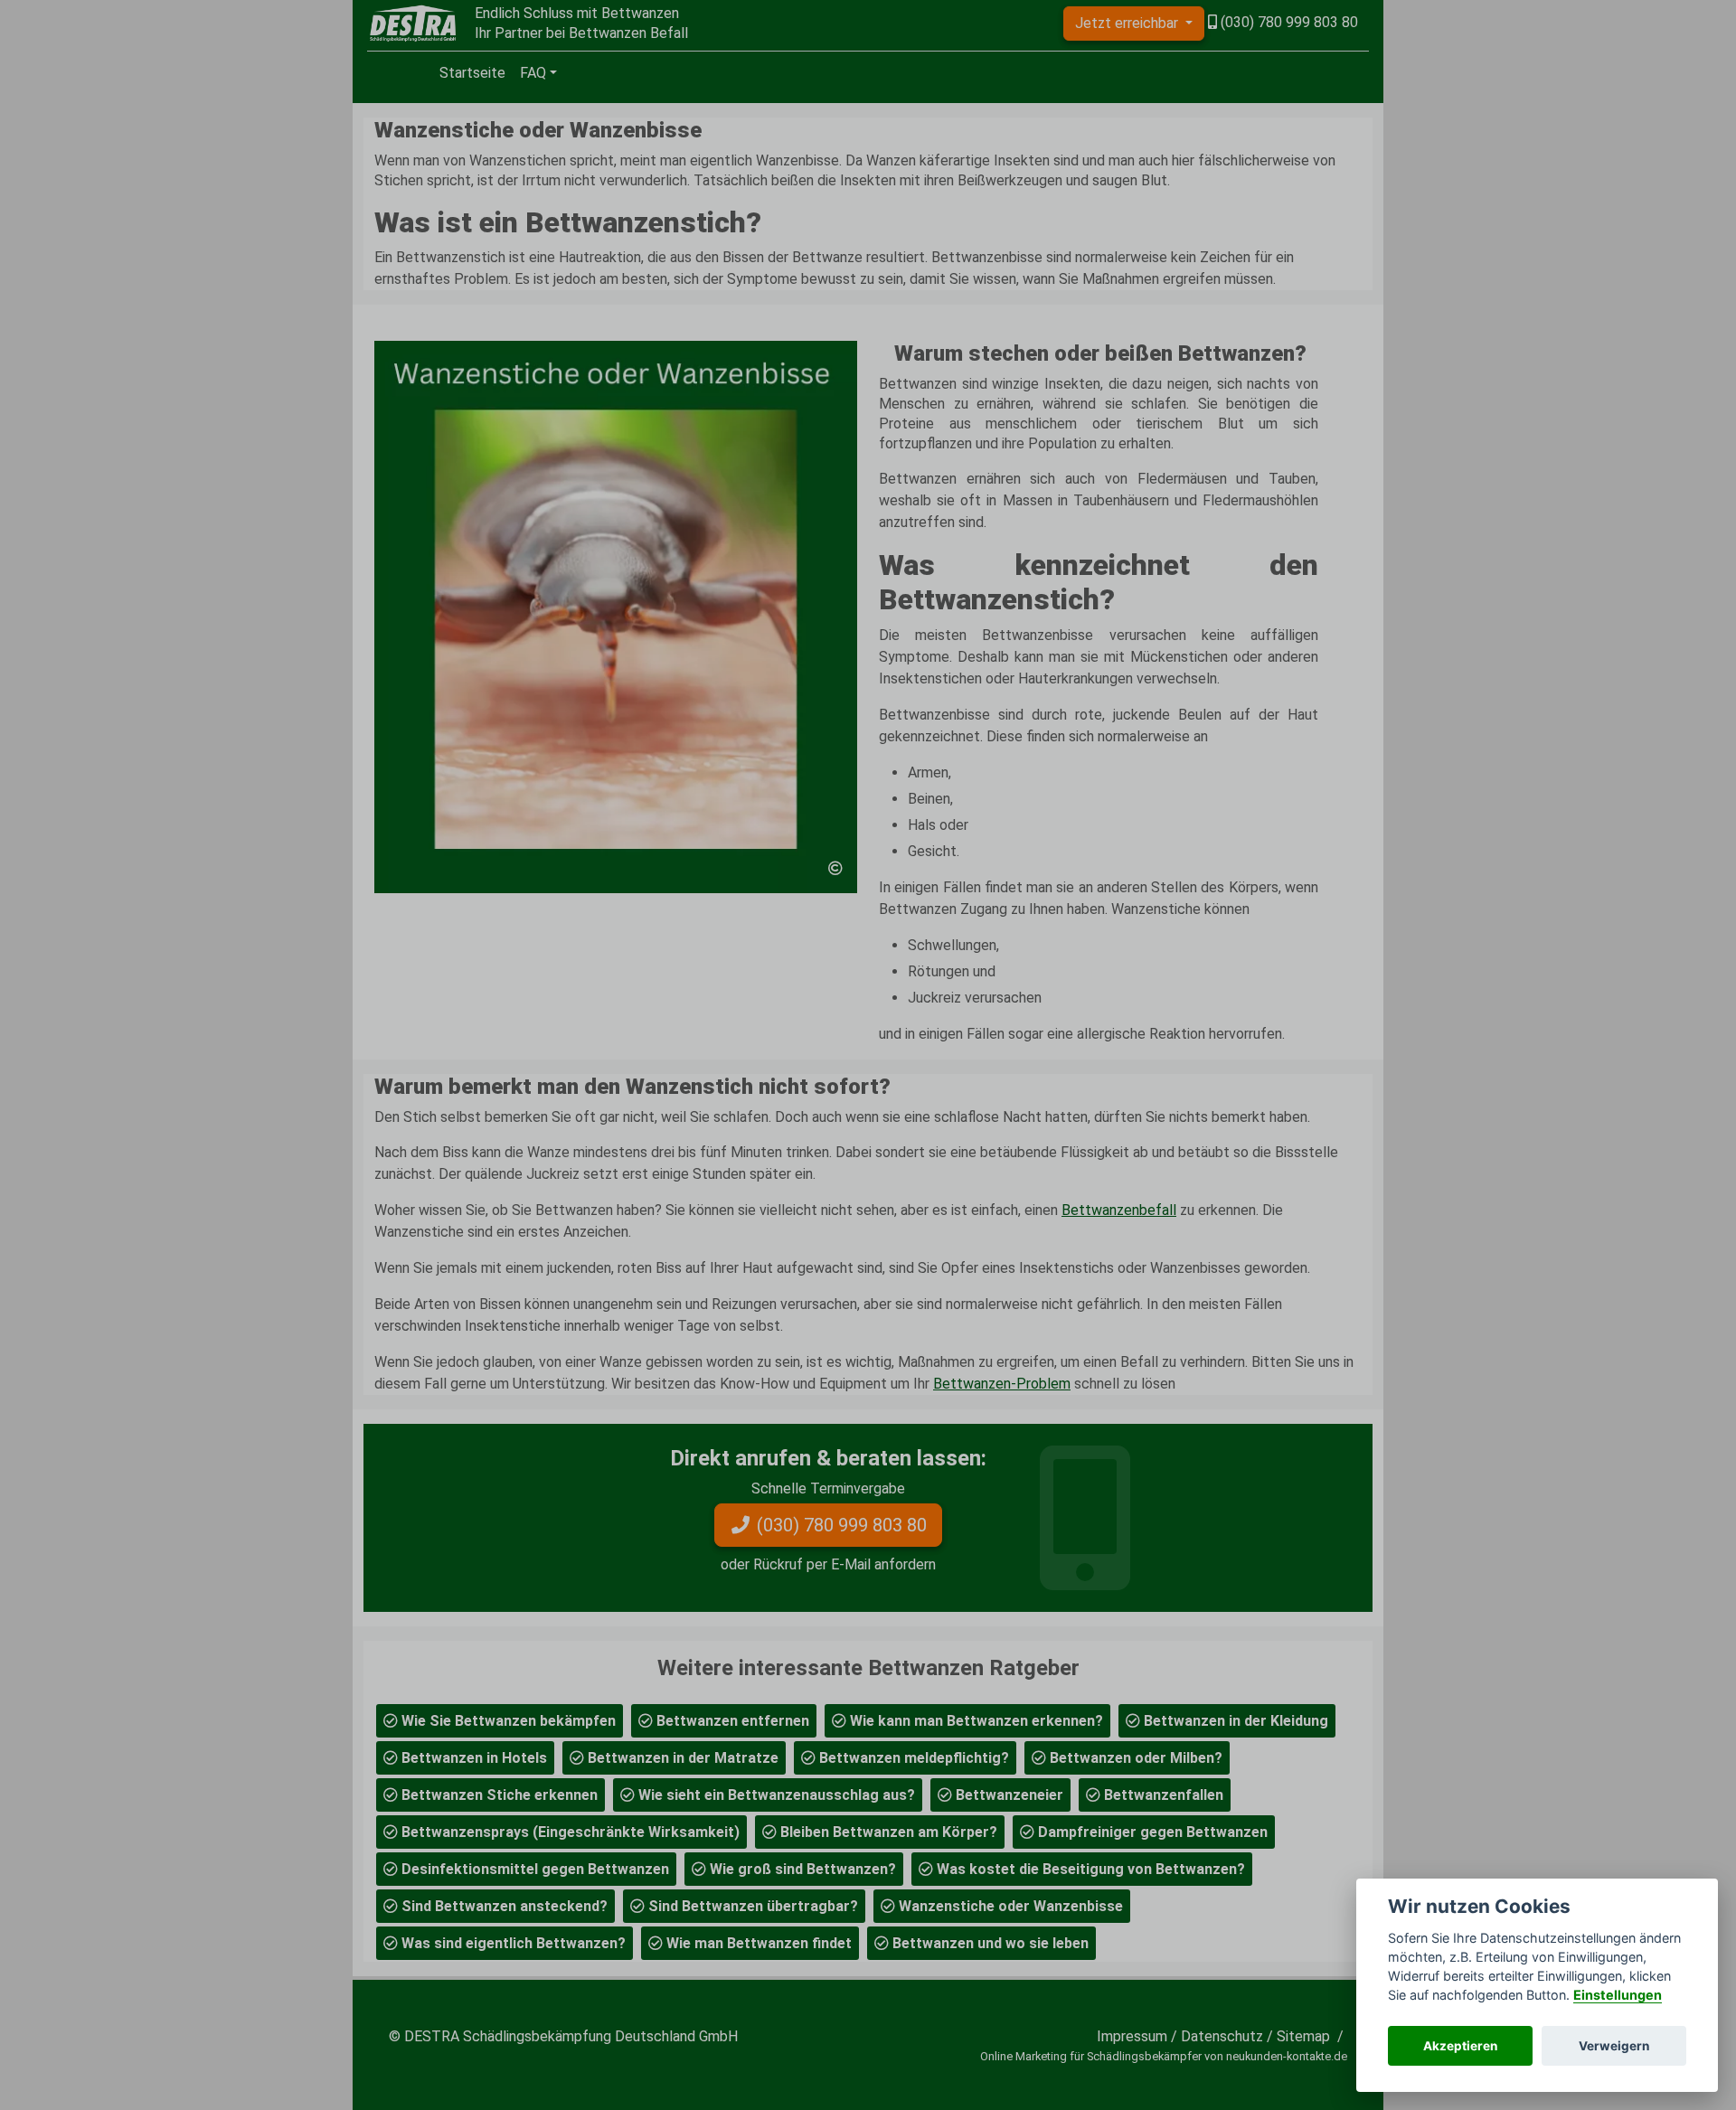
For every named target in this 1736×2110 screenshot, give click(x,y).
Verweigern (1614, 2046)
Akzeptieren (1460, 2046)
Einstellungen (1618, 1995)
